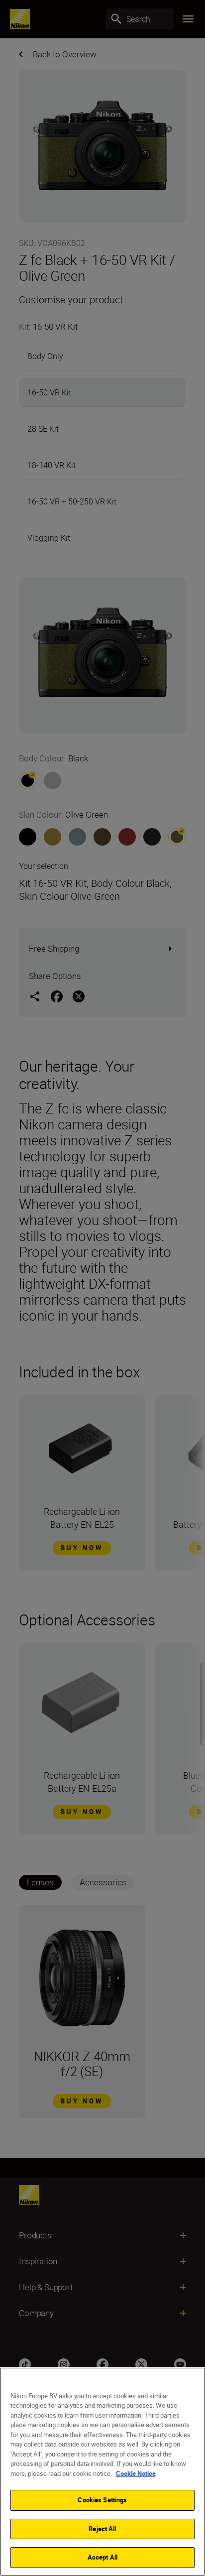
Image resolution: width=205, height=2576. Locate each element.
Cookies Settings (102, 2500)
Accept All (102, 2557)
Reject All (102, 2529)
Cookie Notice (136, 2473)
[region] (102, 2472)
